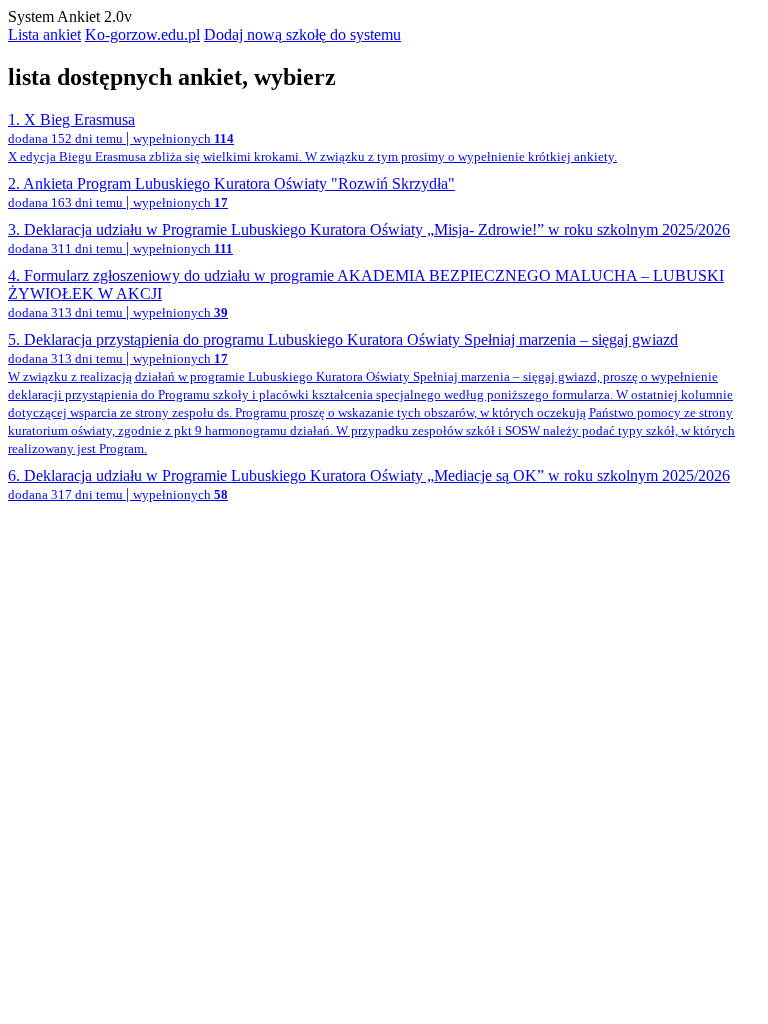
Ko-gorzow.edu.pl (142, 34)
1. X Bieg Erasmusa (312, 137)
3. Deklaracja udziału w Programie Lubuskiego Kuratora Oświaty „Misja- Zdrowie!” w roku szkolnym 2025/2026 (369, 238)
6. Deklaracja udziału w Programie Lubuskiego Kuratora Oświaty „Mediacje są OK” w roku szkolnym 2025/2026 (369, 484)
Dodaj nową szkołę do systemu (302, 34)
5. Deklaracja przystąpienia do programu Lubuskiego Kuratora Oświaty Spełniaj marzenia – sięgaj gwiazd (371, 393)
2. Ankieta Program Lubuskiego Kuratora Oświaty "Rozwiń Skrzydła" (231, 192)
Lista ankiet (44, 34)
